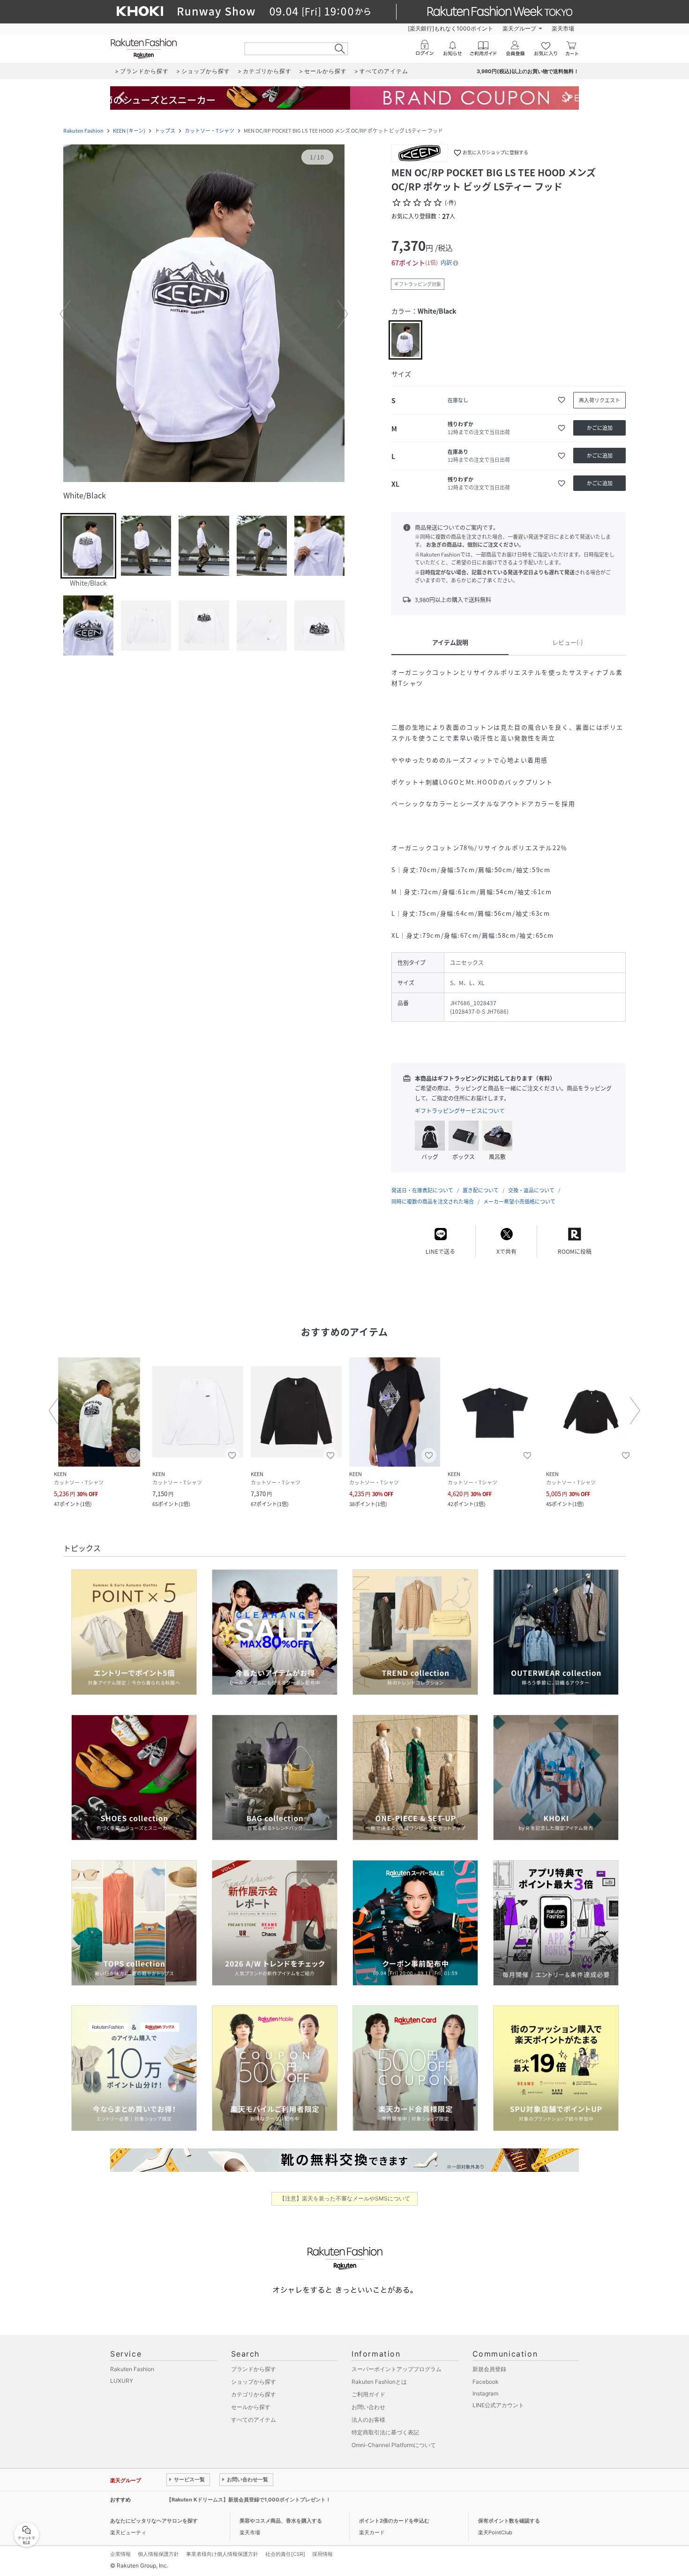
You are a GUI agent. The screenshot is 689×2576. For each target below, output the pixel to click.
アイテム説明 (450, 642)
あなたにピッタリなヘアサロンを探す (154, 2521)
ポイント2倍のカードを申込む (394, 2521)
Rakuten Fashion (83, 131)
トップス (165, 131)
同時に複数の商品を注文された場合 (433, 1201)
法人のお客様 (368, 2420)
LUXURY (122, 2381)
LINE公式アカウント (498, 2405)
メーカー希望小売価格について (519, 1201)
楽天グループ (519, 28)
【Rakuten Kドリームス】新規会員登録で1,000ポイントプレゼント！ (249, 2500)
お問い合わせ (368, 2407)
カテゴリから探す (254, 2394)
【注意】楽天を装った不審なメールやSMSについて (345, 2198)
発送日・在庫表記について (422, 1190)
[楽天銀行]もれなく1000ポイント (450, 28)
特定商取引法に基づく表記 (385, 2432)
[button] (204, 314)
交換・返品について (531, 1190)
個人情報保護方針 (158, 2554)
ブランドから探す (254, 2369)
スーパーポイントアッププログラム (397, 2369)
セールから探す (251, 2407)
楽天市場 (563, 28)
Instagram (485, 2393)
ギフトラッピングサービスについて (460, 1111)
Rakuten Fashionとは (379, 2382)
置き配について (481, 1190)
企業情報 (120, 2554)
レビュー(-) (567, 642)
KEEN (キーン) (129, 131)
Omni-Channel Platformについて (394, 2445)
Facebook (486, 2382)
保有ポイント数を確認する (509, 2521)
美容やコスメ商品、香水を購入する (281, 2521)
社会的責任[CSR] (285, 2554)
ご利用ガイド (368, 2394)
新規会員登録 (489, 2369)
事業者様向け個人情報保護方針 (222, 2554)
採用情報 (322, 2554)
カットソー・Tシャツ (210, 131)
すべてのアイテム (254, 2420)
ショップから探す (254, 2382)
